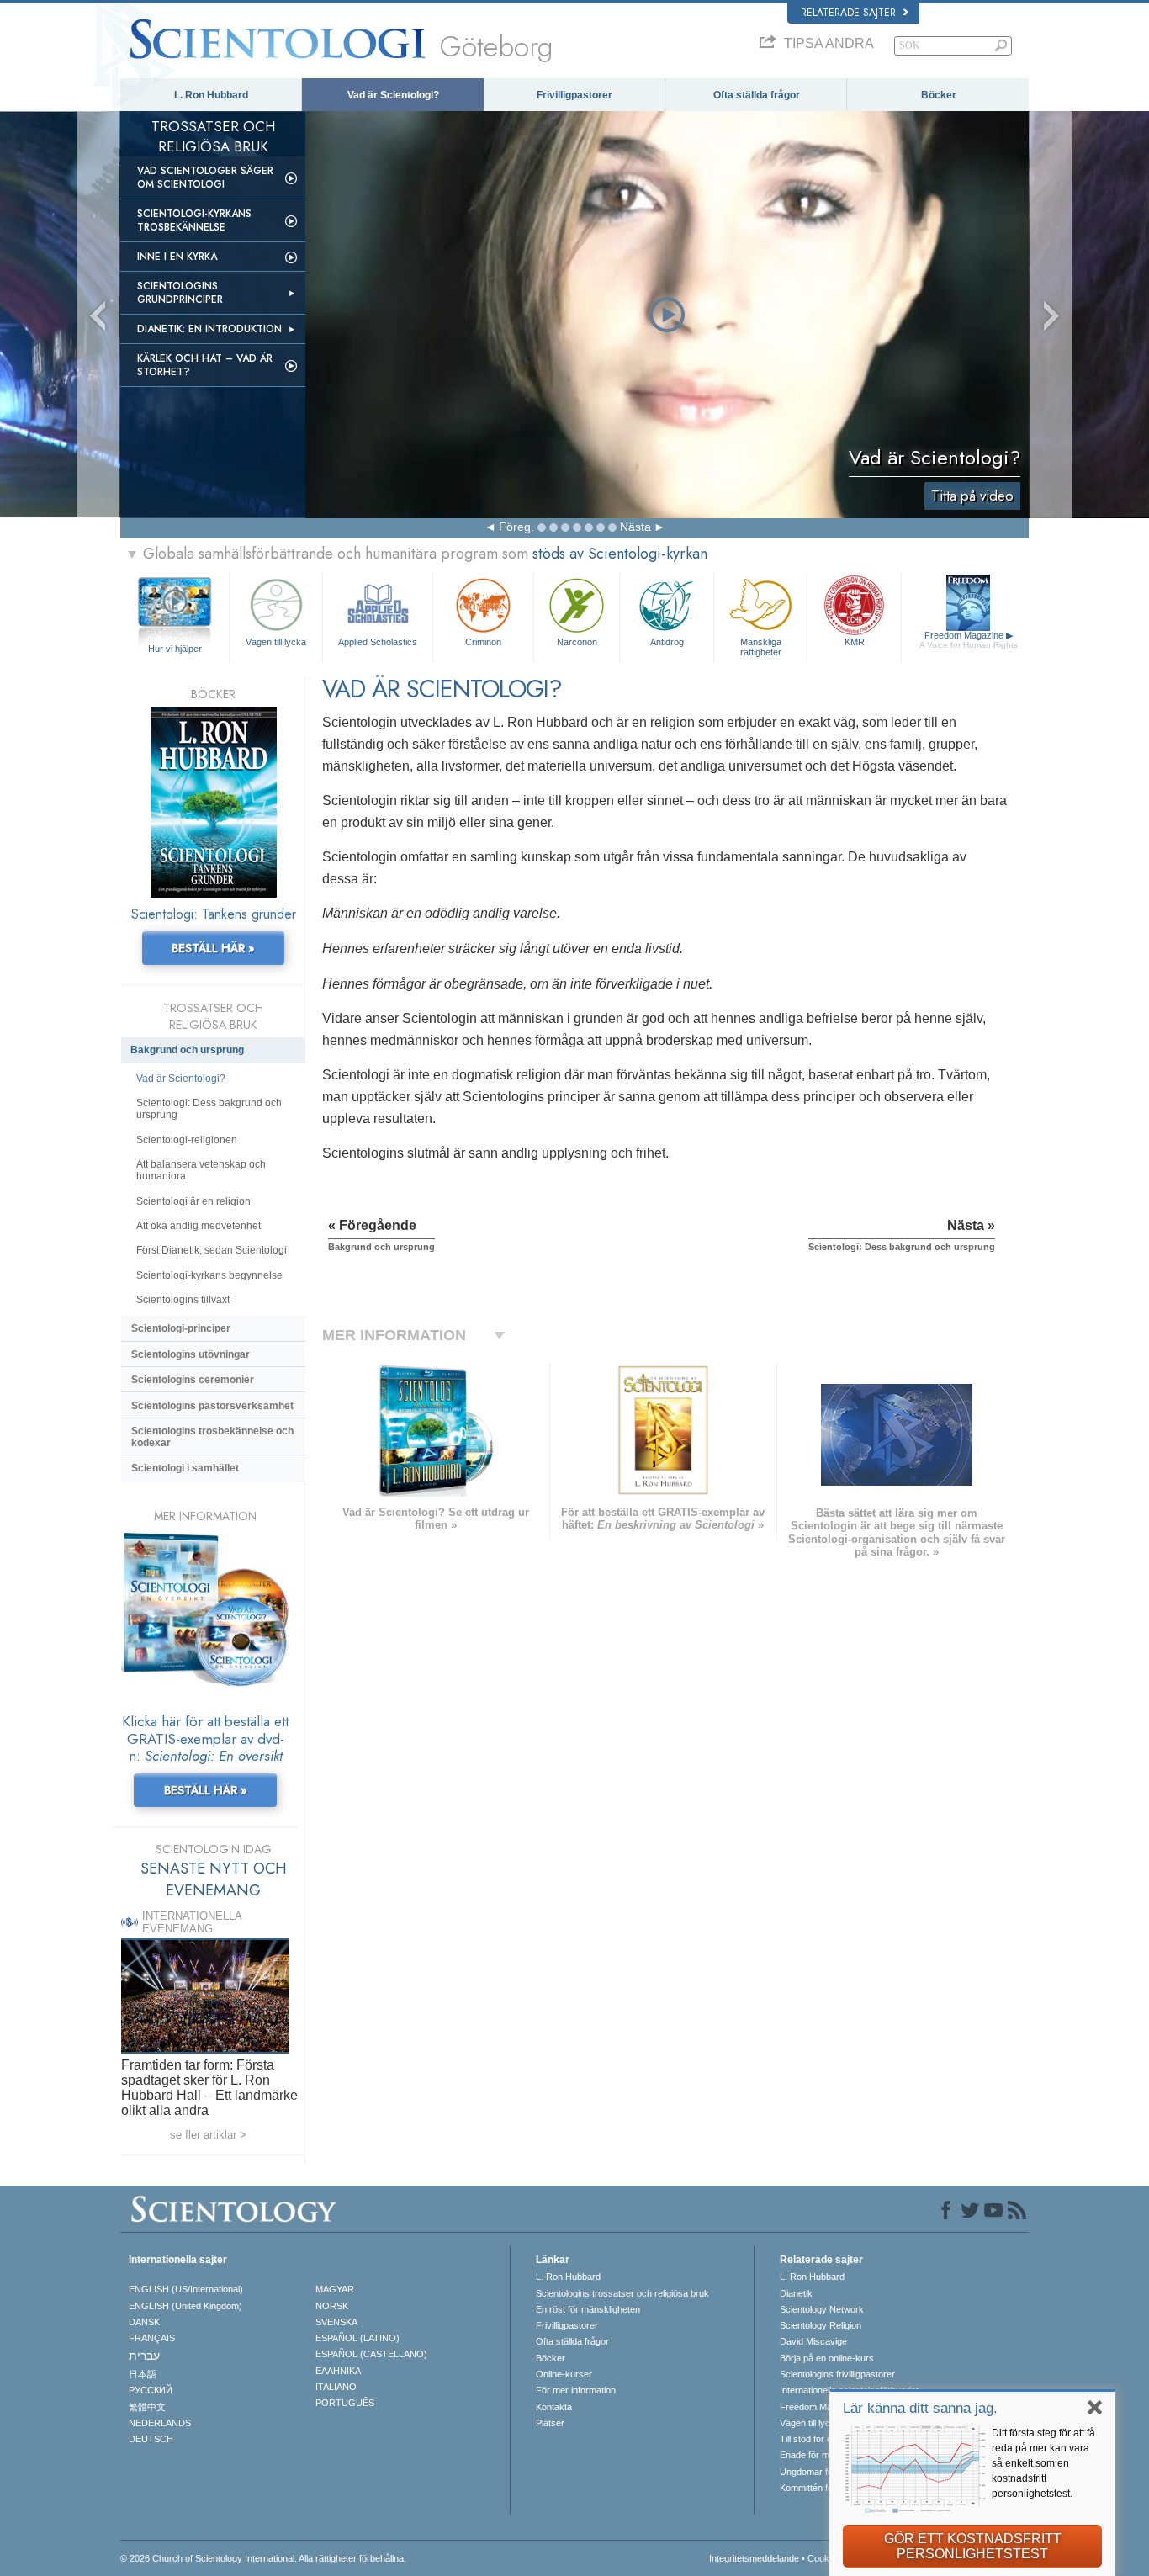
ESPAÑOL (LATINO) (357, 2338)
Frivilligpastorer (574, 95)
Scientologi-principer (181, 1328)
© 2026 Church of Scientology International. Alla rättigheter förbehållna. (263, 2558)
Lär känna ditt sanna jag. (920, 2408)
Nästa (635, 527)
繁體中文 (147, 2407)
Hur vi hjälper (175, 649)
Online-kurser (564, 2374)
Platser (550, 2423)
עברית (144, 2356)
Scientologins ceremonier (193, 1380)
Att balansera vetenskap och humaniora (201, 1170)
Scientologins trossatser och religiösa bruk (622, 2293)
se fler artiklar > (208, 2135)
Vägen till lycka (276, 642)
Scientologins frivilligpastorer (837, 2374)
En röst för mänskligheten (588, 2309)
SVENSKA (336, 2322)
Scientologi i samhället (185, 1468)
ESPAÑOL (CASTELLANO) (371, 2354)
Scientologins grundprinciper (180, 293)
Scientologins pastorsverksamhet (212, 1406)
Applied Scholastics (378, 642)
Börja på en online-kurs (827, 2358)
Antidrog (667, 642)
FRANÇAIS (152, 2338)
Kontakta (554, 2407)
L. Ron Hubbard (211, 95)
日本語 (143, 2374)
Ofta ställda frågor (757, 95)
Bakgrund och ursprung (187, 1050)
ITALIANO (336, 2387)
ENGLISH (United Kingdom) (185, 2306)
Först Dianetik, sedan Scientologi (212, 1250)
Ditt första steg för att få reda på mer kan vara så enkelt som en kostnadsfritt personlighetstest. (1043, 2463)
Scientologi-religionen (187, 1140)
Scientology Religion (821, 2325)
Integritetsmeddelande (754, 2558)
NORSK (332, 2306)
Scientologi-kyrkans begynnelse (209, 1275)
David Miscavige (813, 2341)
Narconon (577, 642)
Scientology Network (822, 2309)
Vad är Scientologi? (393, 95)
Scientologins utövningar (191, 1354)
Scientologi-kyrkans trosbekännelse (194, 220)
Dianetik (796, 2293)
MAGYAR (335, 2289)
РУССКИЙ (151, 2390)
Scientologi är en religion (193, 1201)
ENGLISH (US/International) (186, 2289)
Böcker (939, 95)
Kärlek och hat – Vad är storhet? (205, 365)
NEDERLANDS (160, 2423)
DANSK (144, 2322)
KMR (855, 642)
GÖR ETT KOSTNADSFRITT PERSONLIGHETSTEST (973, 2546)
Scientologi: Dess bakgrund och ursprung (209, 1109)
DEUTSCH (151, 2439)
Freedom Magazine (969, 640)
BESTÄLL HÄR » (213, 948)
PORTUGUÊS (345, 2403)
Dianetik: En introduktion (209, 329)
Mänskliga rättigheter (761, 646)
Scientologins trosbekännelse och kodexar (212, 1437)
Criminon (483, 642)
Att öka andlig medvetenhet (199, 1226)
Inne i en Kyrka (177, 257)
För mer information (576, 2390)
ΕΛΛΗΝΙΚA (338, 2371)
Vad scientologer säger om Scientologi (205, 178)
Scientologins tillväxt (183, 1300)
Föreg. (516, 527)
